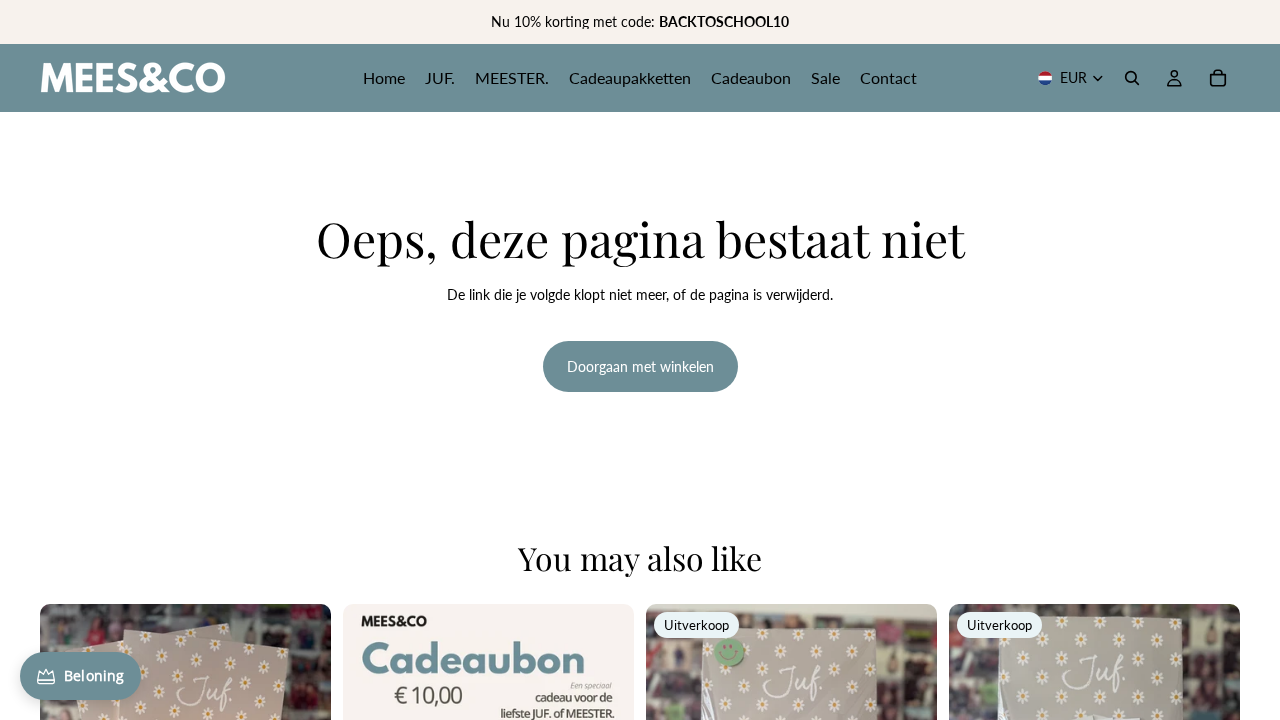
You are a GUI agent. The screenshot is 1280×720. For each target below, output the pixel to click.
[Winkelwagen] (1218, 78)
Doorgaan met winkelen (640, 366)
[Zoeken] (1132, 78)
